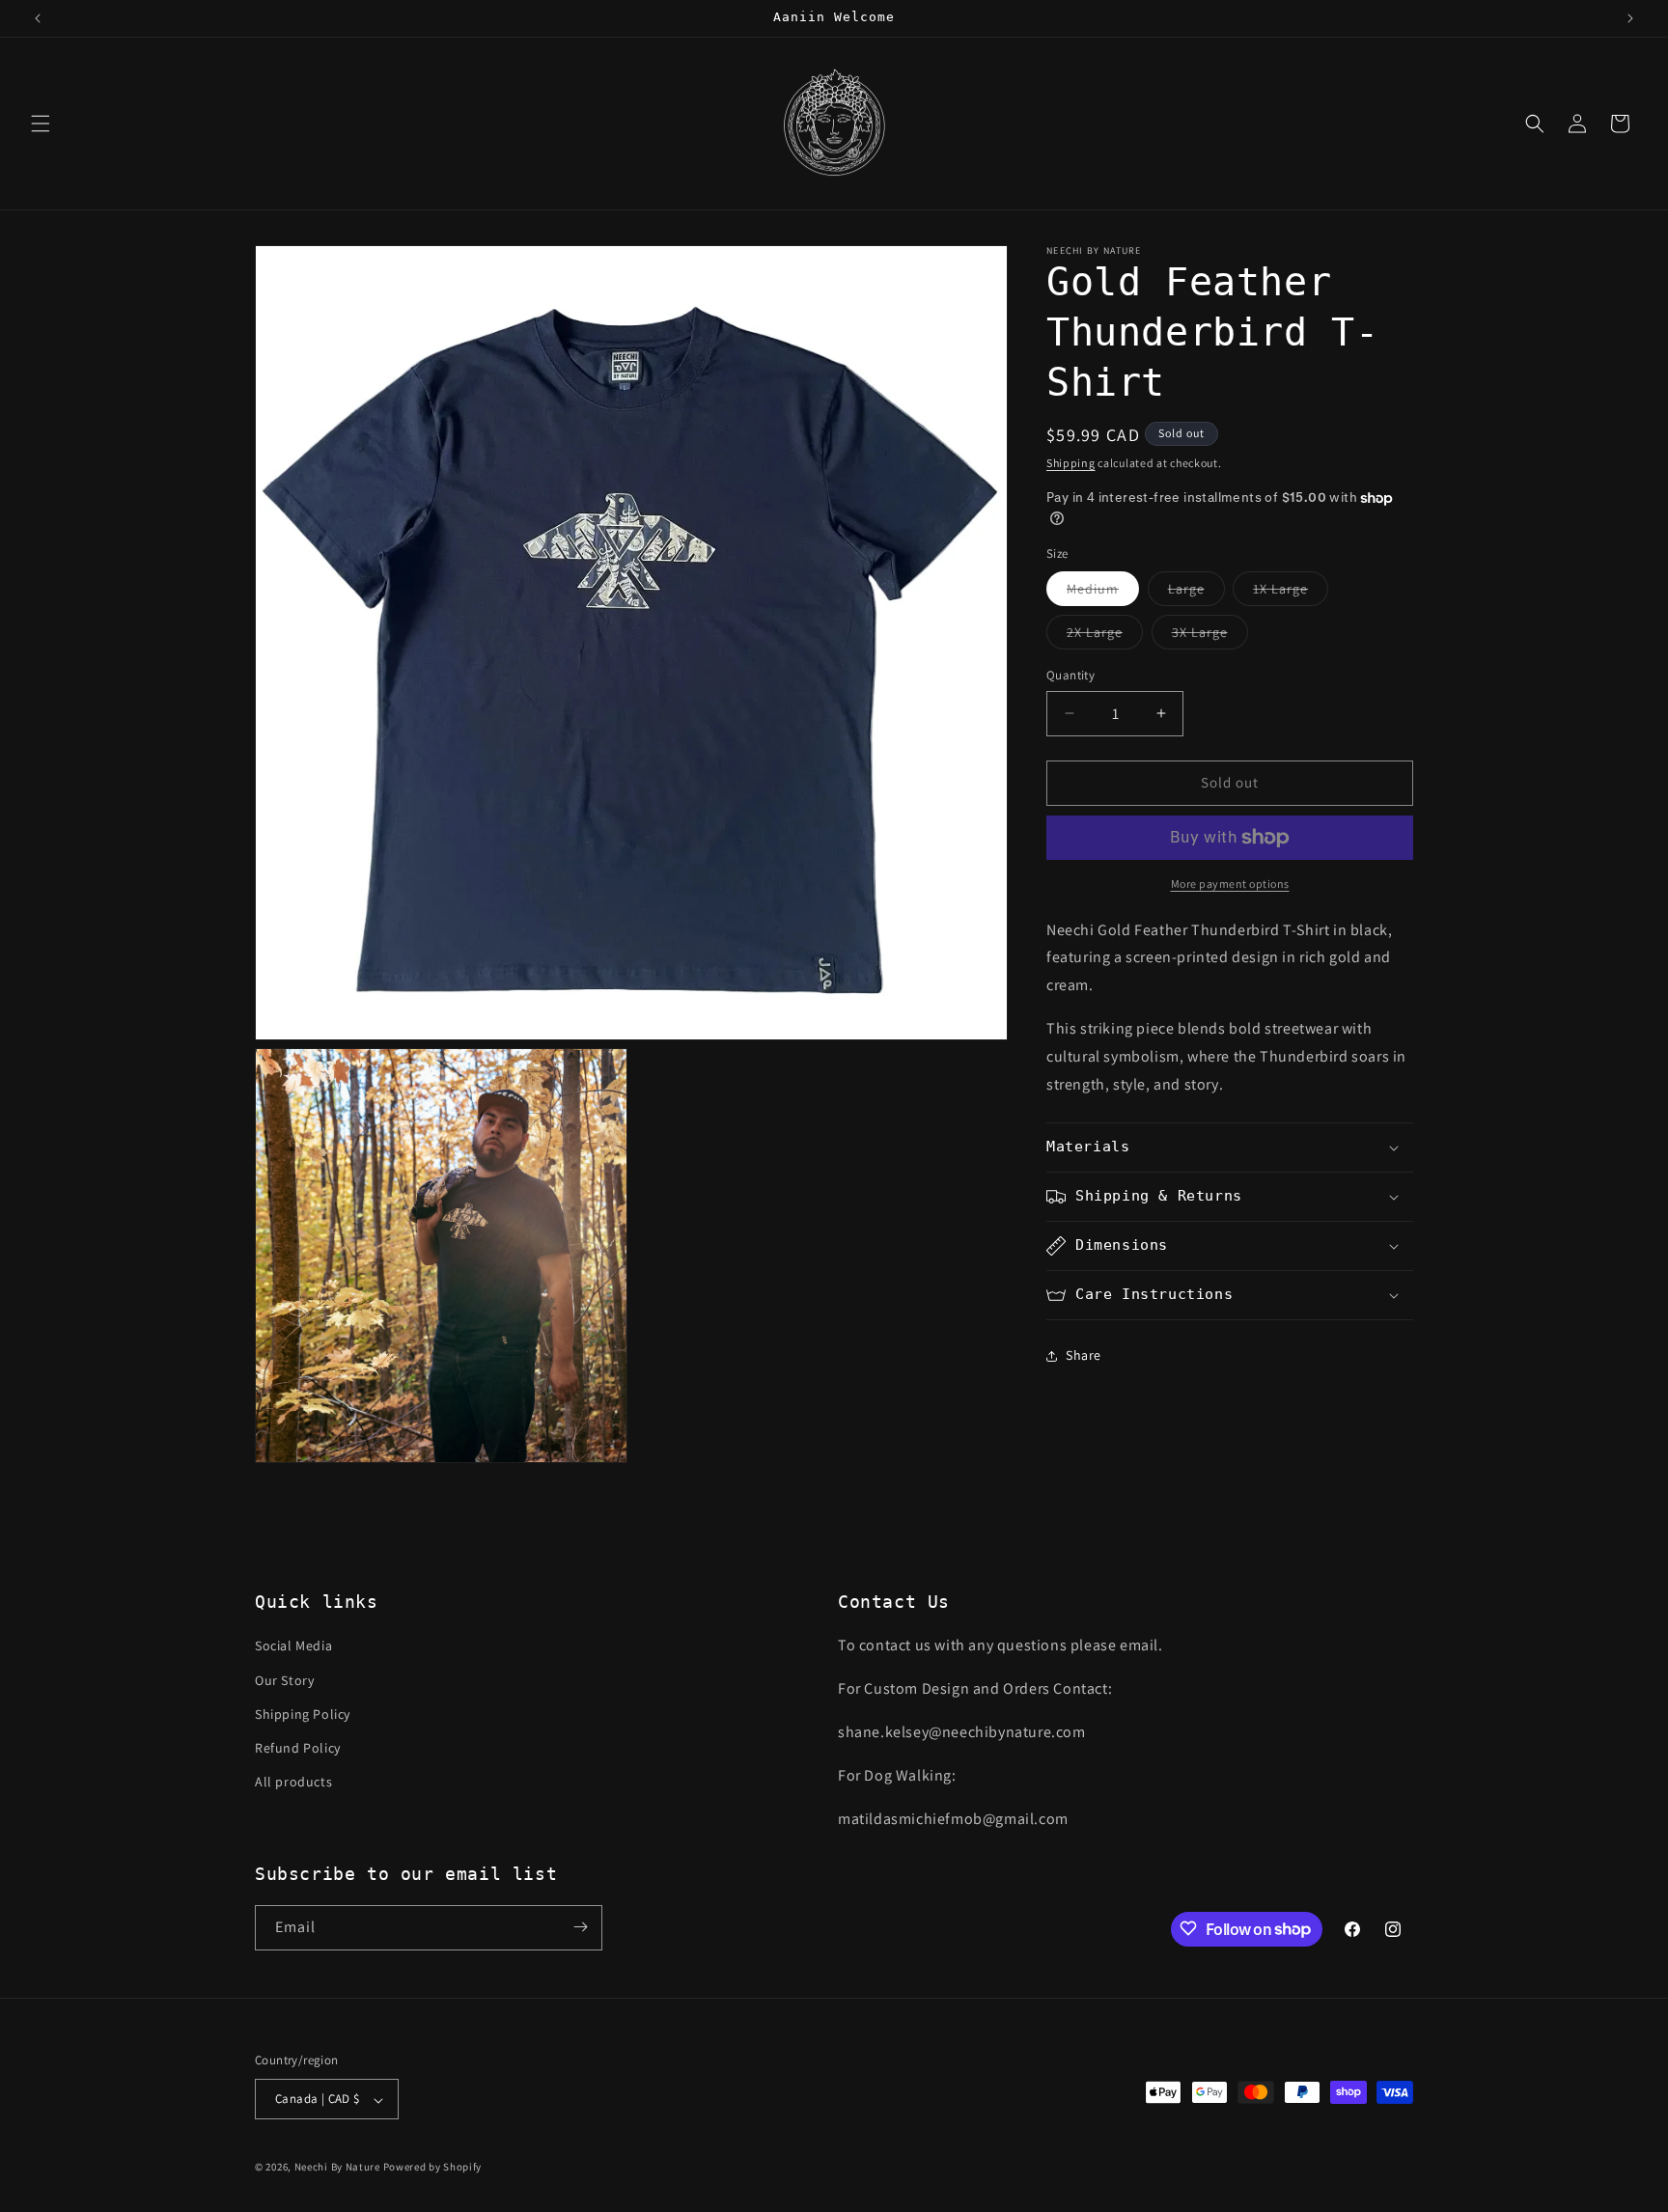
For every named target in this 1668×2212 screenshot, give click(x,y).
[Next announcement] (1630, 18)
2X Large (1105, 636)
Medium (1103, 593)
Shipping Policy (303, 1714)
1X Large (1291, 593)
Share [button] (1084, 1355)
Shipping (1071, 463)
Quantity (1070, 675)
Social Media (293, 1646)
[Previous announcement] (38, 18)
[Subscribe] (580, 1927)
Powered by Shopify (433, 2168)
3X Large (1210, 636)
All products (293, 1782)
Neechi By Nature (337, 2168)
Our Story (284, 1680)
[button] (41, 124)
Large (1196, 593)
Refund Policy (298, 1748)
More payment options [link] (1230, 884)
